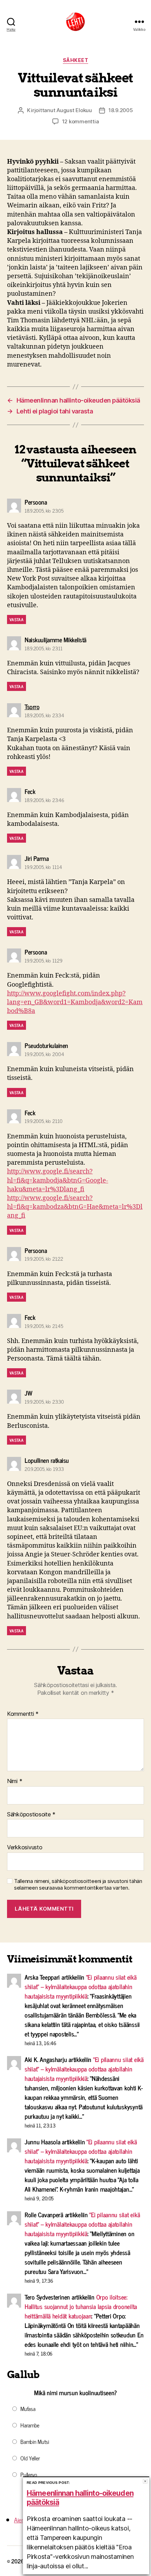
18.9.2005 (121, 110)
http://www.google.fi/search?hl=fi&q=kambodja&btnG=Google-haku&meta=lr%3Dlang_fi (58, 1180)
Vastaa (17, 619)
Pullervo (29, 2474)
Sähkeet (76, 60)
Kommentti (23, 1714)
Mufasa (28, 2409)
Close (145, 2481)
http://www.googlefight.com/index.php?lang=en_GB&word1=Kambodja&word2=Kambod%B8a (75, 1002)
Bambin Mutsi (35, 2441)
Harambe (30, 2425)
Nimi (15, 1781)
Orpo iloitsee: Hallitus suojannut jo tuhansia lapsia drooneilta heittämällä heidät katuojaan (81, 2306)
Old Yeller (30, 2458)
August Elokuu (74, 110)
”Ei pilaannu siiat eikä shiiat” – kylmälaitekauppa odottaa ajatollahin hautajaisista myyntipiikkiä (81, 1986)
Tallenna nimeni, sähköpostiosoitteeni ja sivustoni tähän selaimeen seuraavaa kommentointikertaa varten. (78, 1885)
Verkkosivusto (25, 1848)
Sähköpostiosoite (31, 1815)
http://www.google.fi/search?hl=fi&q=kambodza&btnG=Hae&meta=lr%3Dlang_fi (75, 1207)
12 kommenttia (81, 121)
